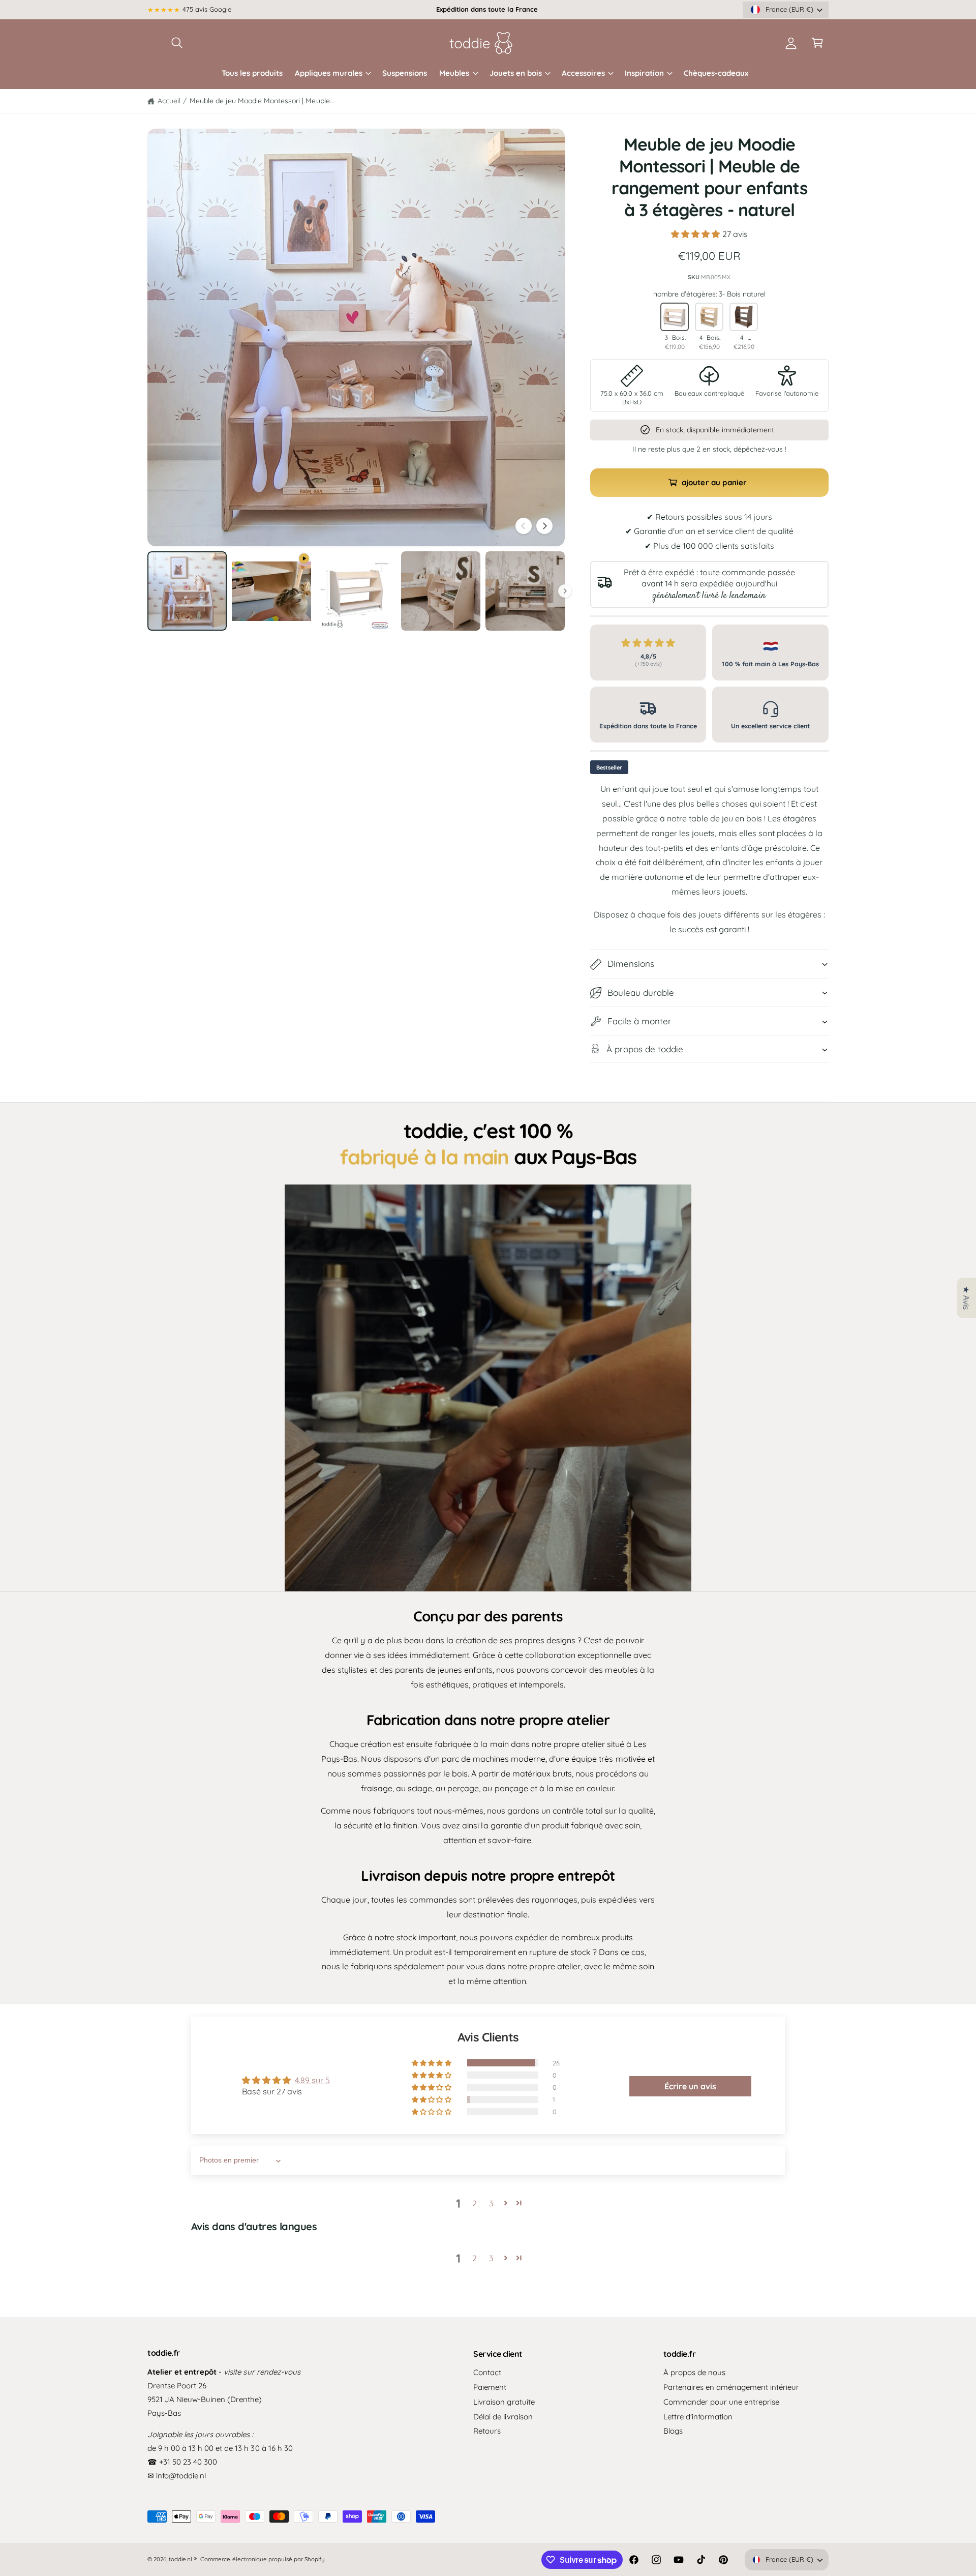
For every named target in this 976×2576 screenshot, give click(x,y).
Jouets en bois (516, 73)
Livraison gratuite (504, 2402)
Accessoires (583, 73)
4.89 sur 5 (312, 2080)
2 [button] (475, 2203)
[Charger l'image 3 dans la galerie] (441, 591)
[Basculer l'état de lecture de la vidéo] (488, 1388)
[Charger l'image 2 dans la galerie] (356, 591)
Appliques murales (329, 73)
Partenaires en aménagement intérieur (731, 2387)
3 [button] (491, 2203)
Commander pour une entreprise (721, 2402)
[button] (177, 43)
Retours (487, 2431)
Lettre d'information (698, 2417)
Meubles (454, 73)
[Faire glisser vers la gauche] (524, 526)
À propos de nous (694, 2372)
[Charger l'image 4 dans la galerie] (525, 591)
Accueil (169, 101)
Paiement (490, 2387)
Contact (487, 2372)
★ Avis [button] (966, 1298)
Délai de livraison (503, 2417)
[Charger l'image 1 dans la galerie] (187, 591)
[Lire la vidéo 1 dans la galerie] (271, 591)
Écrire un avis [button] (690, 2086)
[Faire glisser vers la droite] (544, 526)
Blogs (673, 2431)
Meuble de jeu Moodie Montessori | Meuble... (262, 101)
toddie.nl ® (183, 2559)
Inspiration (644, 73)
